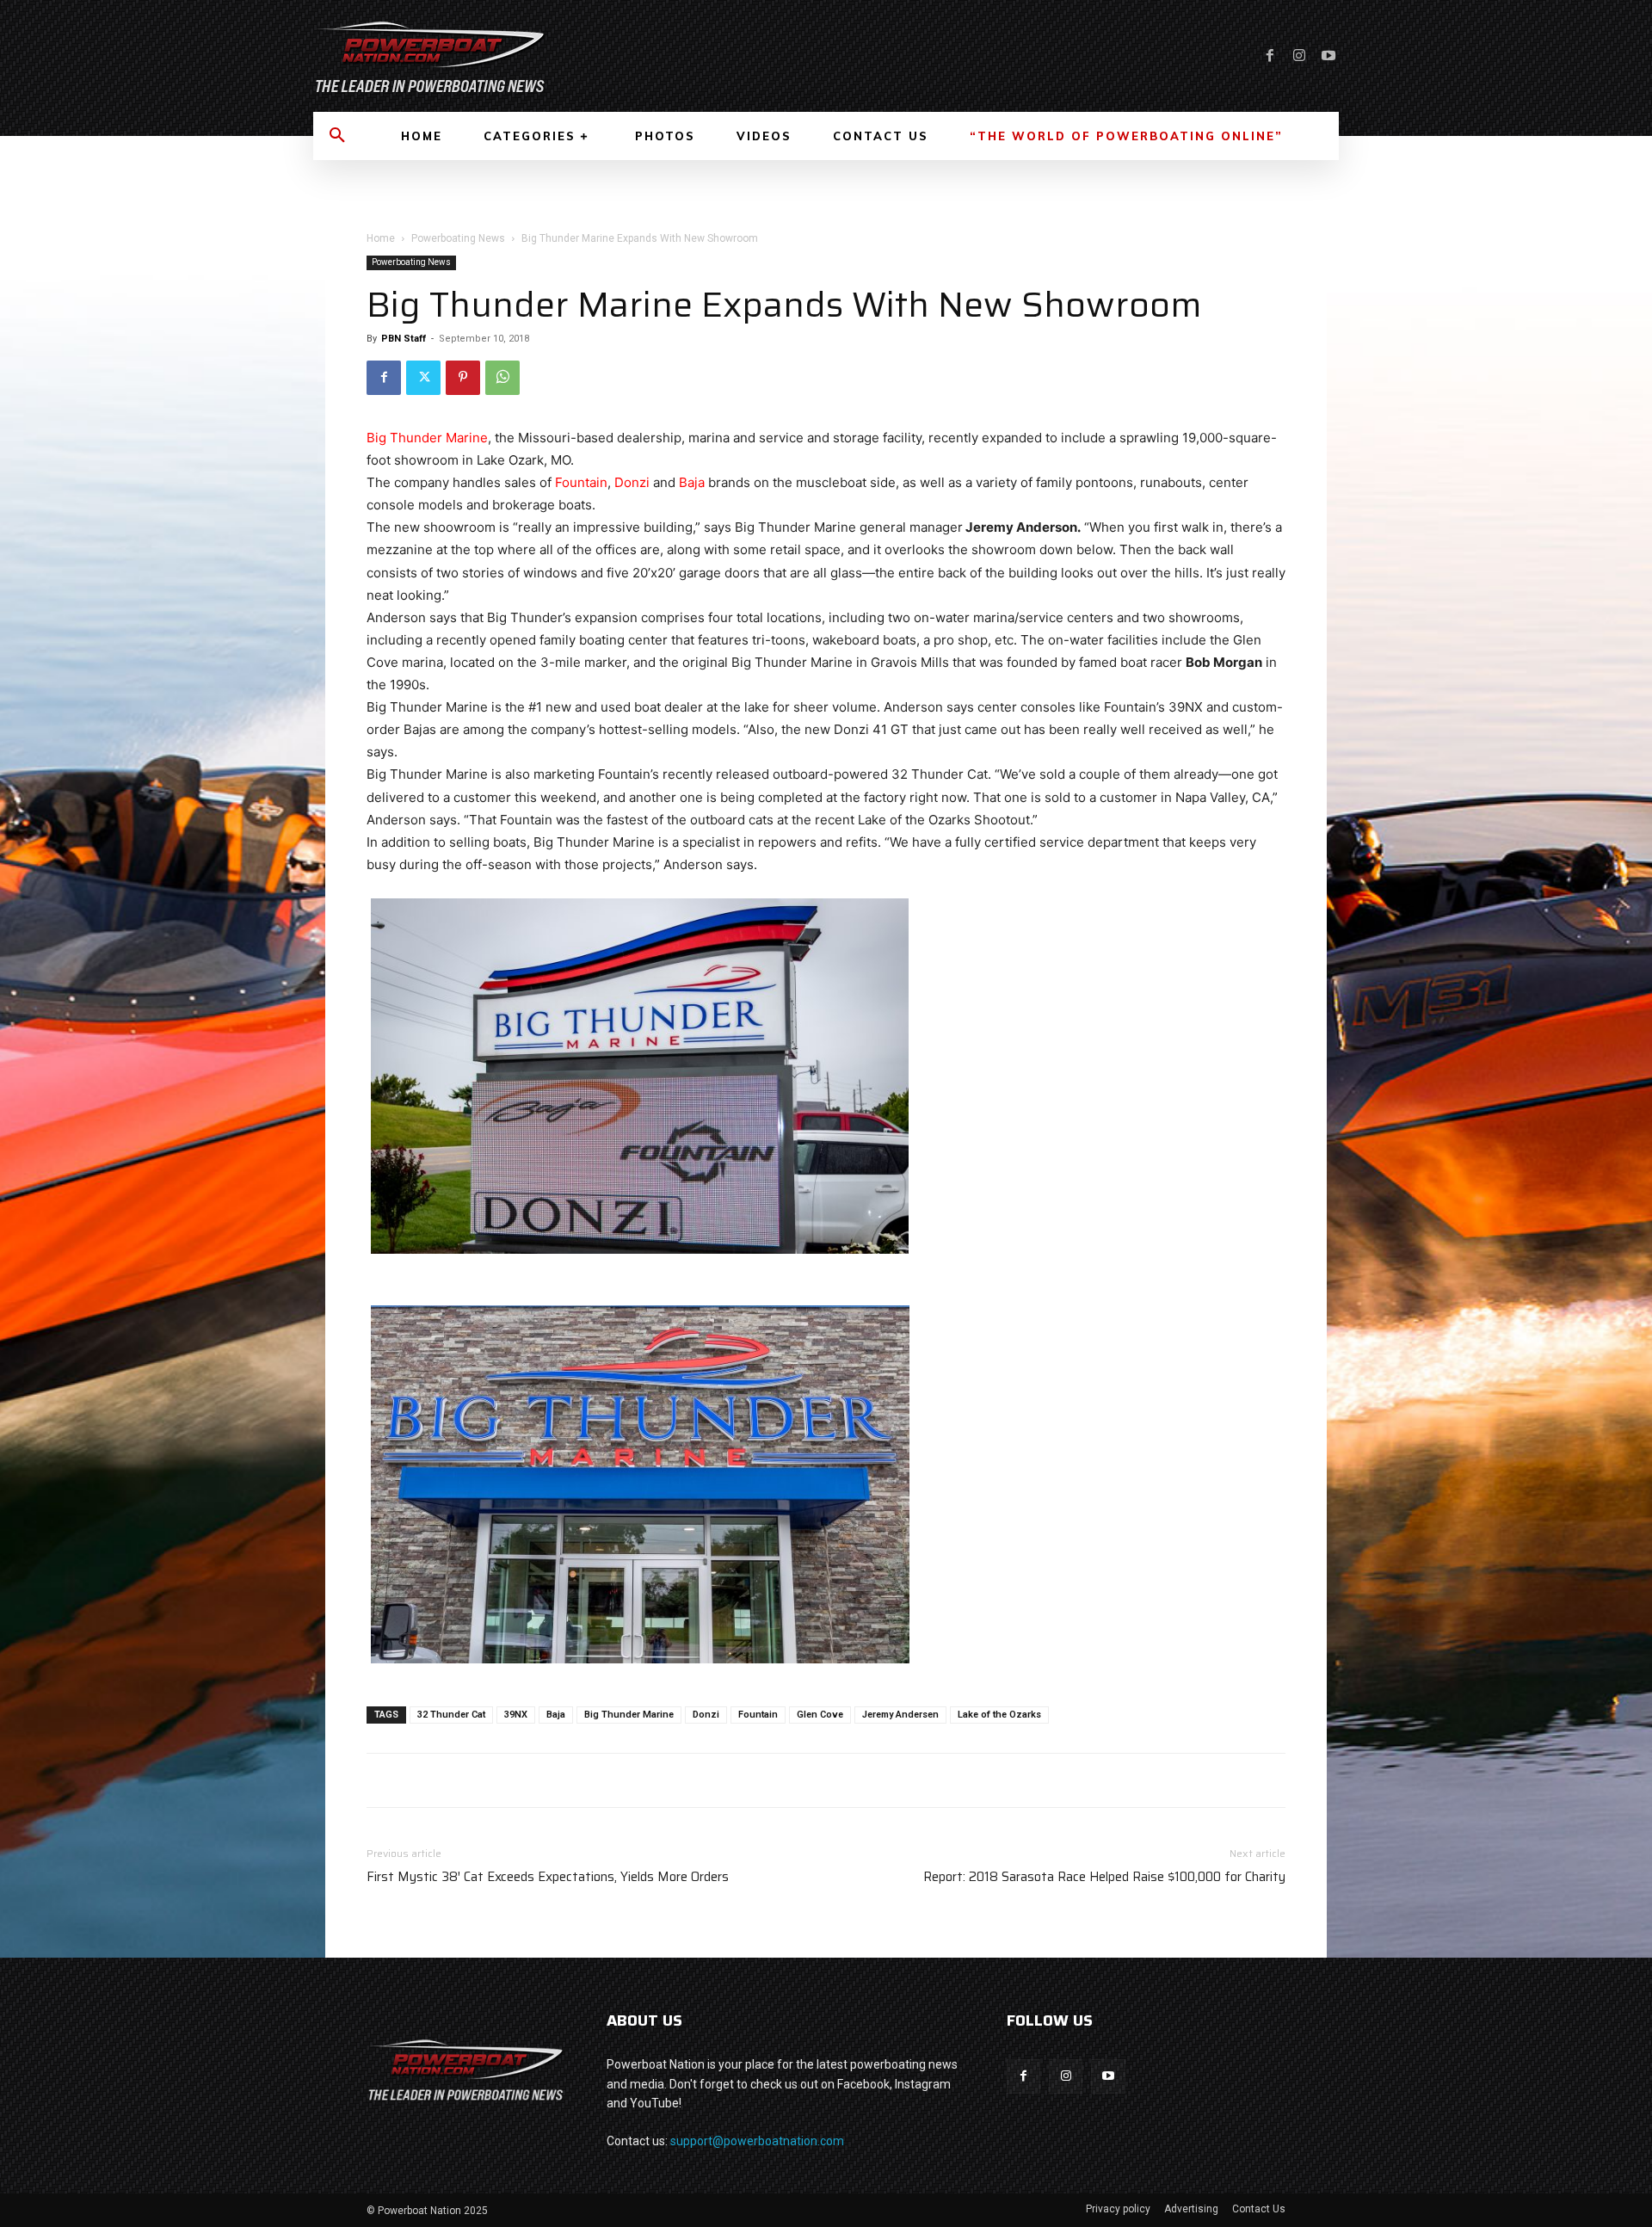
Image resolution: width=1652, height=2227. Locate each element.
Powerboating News (458, 238)
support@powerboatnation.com (757, 2141)
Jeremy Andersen (900, 1715)
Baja (692, 482)
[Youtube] (1328, 56)
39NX (516, 1715)
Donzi (632, 482)
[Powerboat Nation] (559, 56)
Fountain (581, 482)
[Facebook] (1270, 56)
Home (381, 238)
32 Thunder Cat (451, 1715)
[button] (337, 136)
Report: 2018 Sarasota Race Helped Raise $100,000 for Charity (1104, 1877)
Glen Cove (820, 1715)
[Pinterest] (463, 378)
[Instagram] (1299, 56)
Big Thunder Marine (427, 438)
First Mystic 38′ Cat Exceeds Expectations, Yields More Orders (548, 1877)
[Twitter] (423, 378)
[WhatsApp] (502, 378)
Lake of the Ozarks (999, 1715)
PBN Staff (404, 339)
